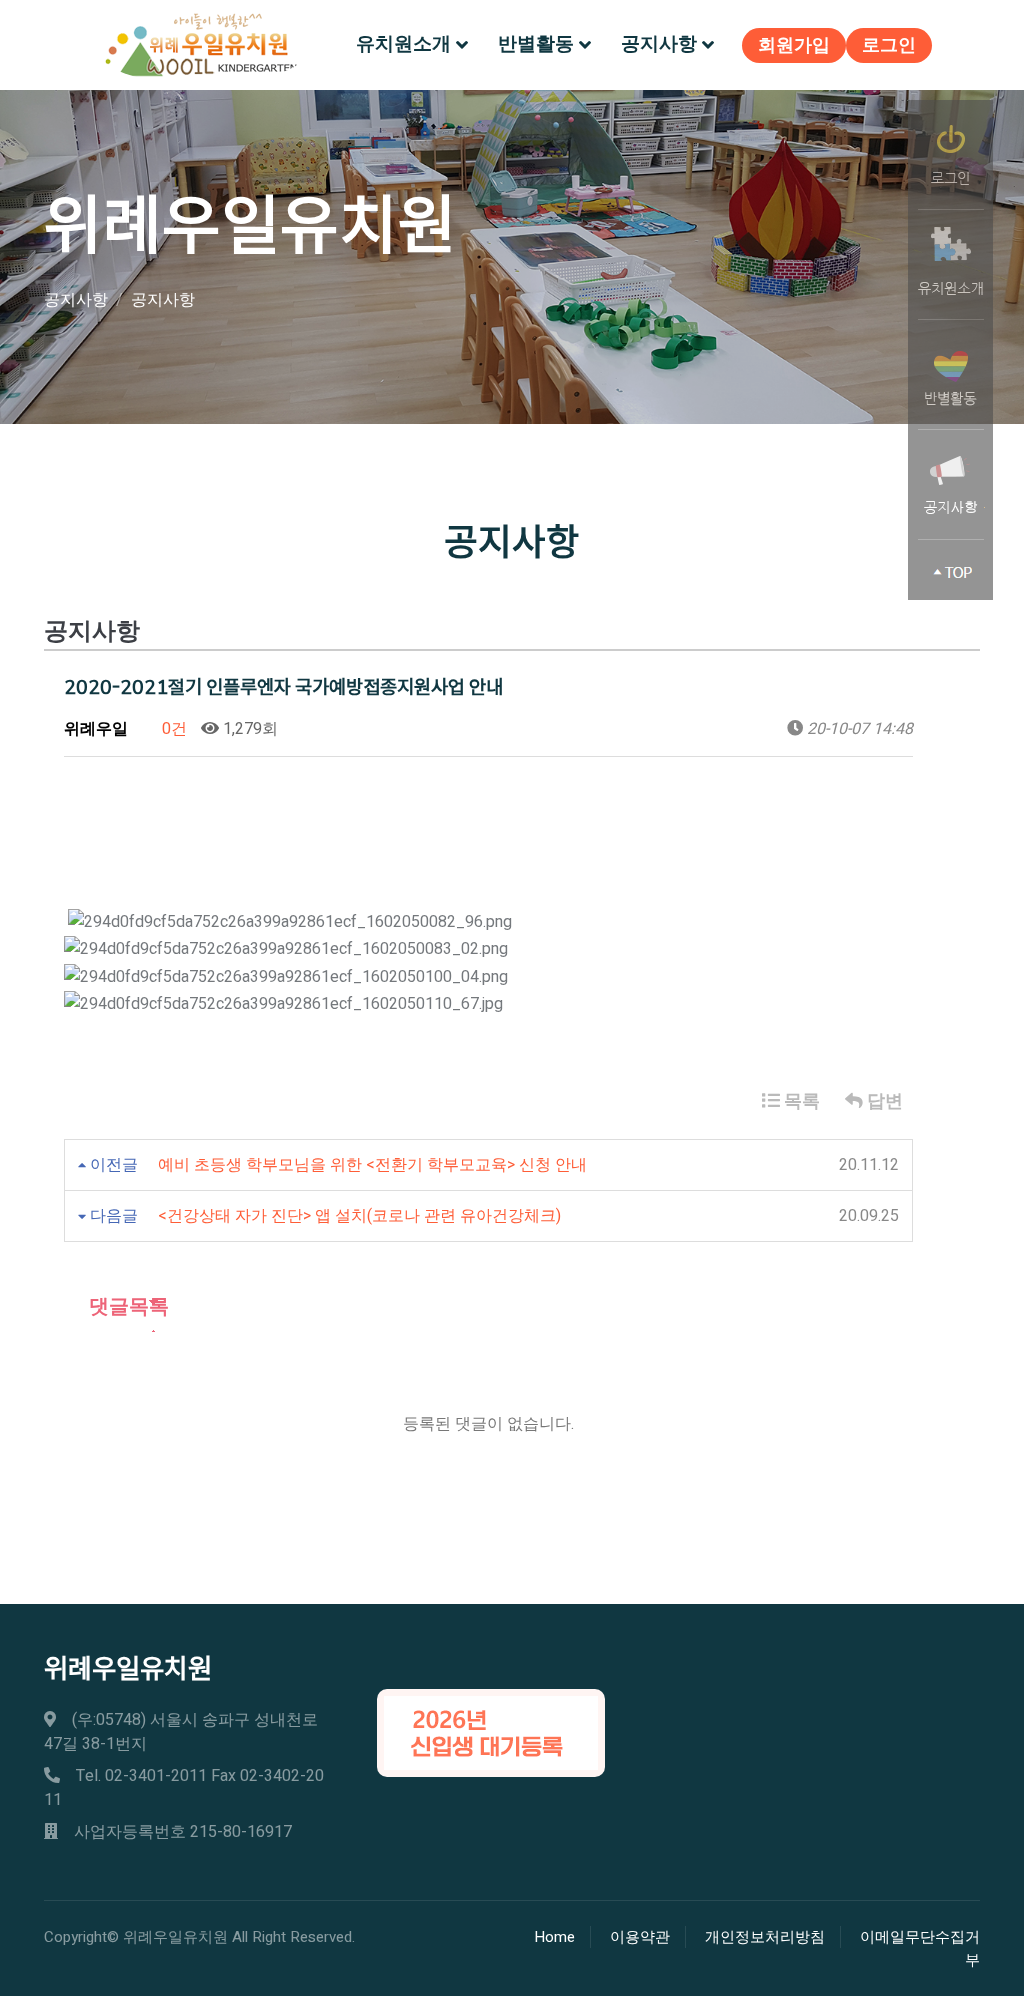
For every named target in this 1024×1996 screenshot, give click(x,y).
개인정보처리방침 (765, 1937)
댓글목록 (126, 1306)
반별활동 (536, 44)
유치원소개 (403, 44)
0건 (172, 729)
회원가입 (794, 45)
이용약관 (640, 1937)
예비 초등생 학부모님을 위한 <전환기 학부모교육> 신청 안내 (372, 1165)
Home (554, 1937)
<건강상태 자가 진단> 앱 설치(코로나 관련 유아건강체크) (359, 1216)
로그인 (889, 45)
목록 (800, 1101)
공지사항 (659, 44)
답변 (883, 1101)
